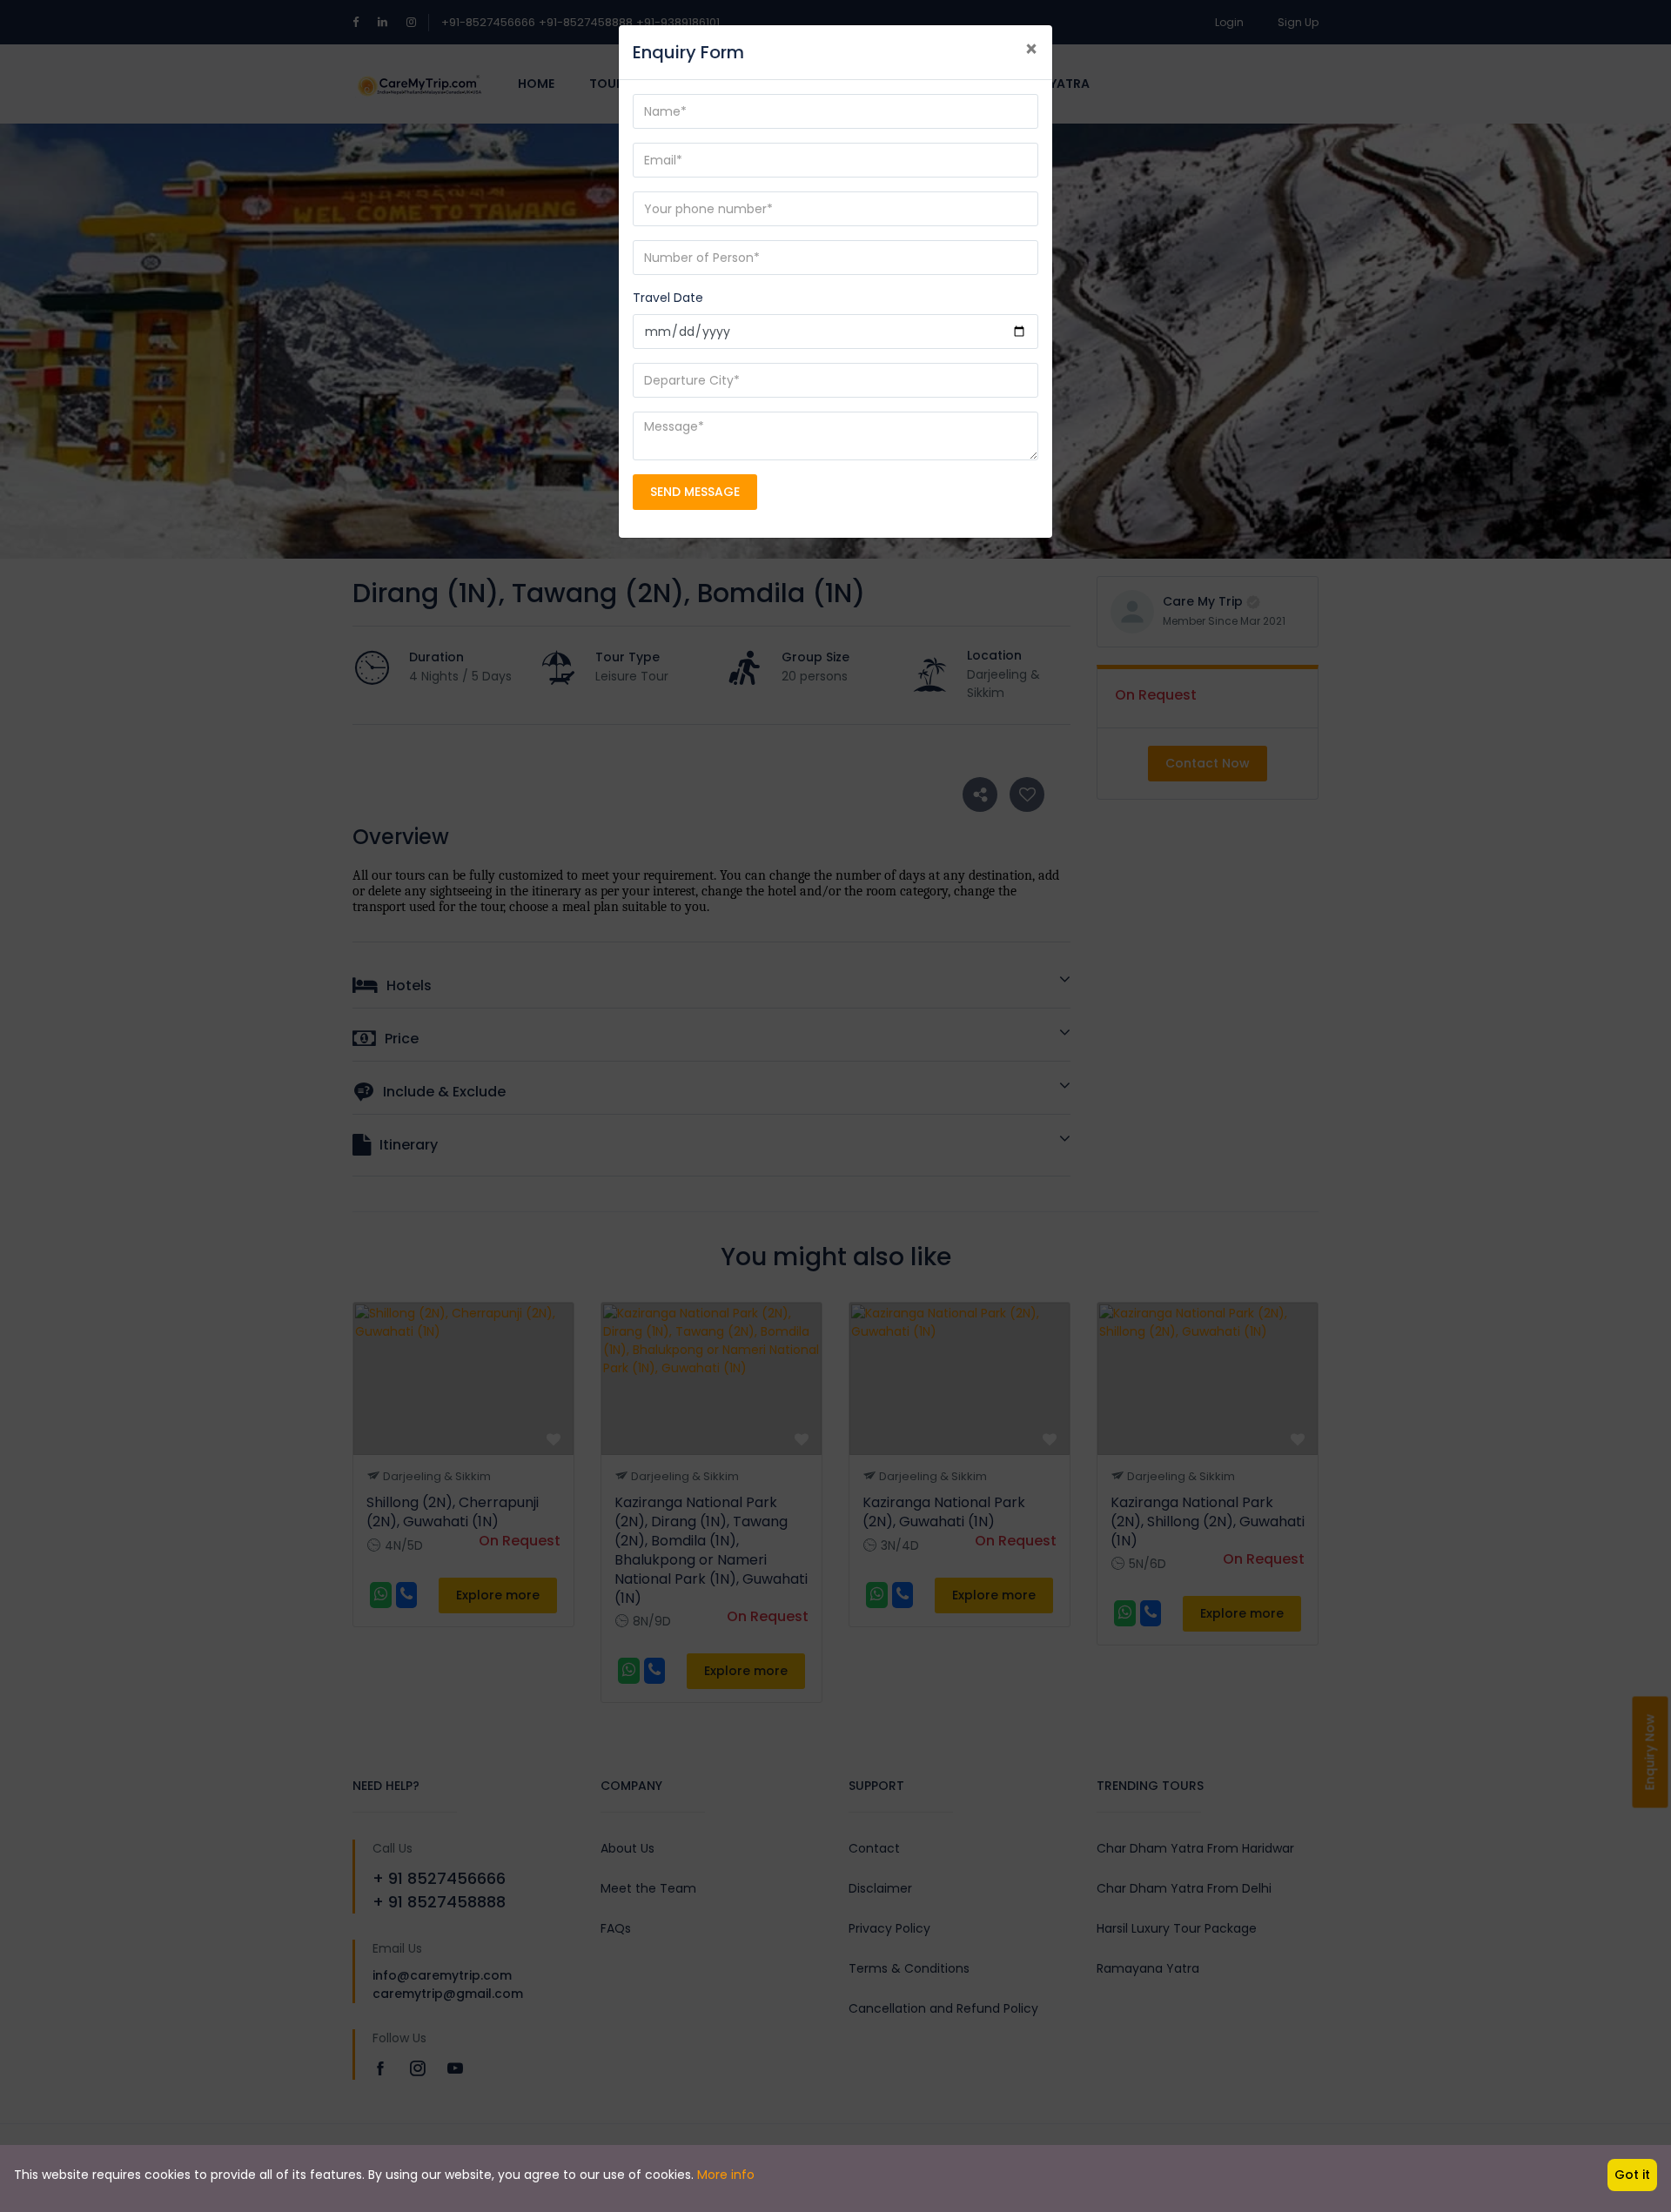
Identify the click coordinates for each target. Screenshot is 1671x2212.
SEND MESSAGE (695, 492)
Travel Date (668, 298)
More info (726, 2175)
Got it (1632, 2175)
